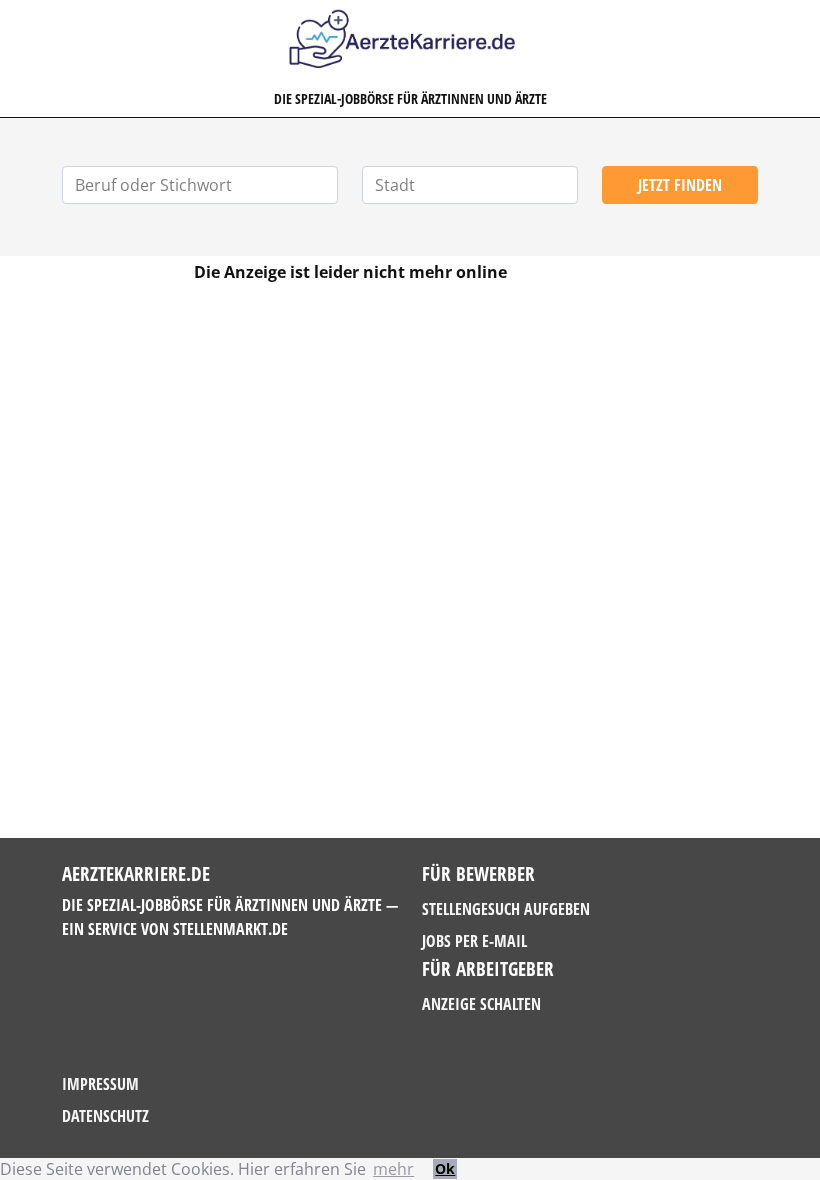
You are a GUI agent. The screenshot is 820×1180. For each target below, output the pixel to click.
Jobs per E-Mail (474, 941)
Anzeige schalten (481, 1004)
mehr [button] (393, 1169)
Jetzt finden (680, 185)
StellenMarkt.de (230, 929)
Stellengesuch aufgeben (506, 909)
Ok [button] (445, 1168)
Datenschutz (105, 1116)
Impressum (100, 1084)
